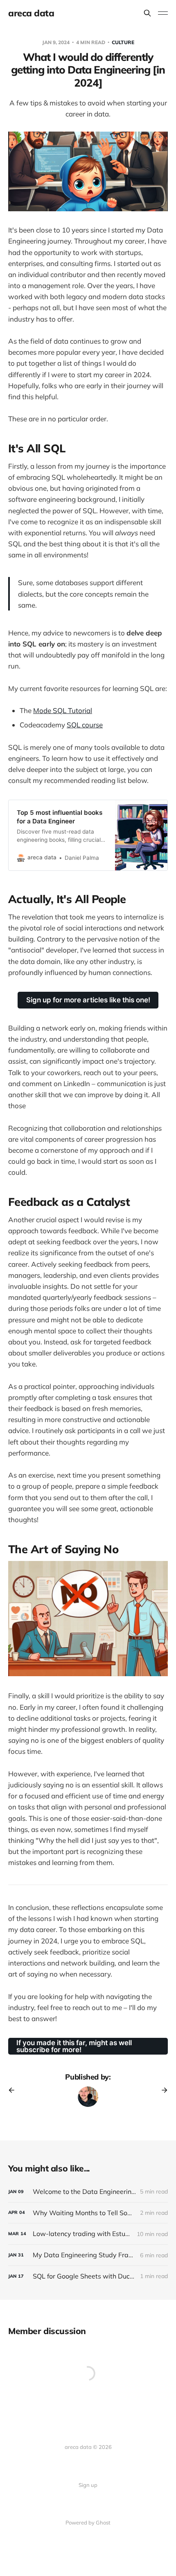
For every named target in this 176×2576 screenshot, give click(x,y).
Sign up (88, 2485)
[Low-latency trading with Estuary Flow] (88, 2234)
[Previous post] (14, 2090)
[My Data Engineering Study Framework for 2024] (88, 2255)
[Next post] (162, 2090)
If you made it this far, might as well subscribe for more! (74, 2046)
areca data (31, 13)
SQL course (85, 725)
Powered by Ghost (88, 2522)
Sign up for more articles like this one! (88, 1000)
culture (123, 42)
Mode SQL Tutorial (63, 710)
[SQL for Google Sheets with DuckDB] (88, 2276)
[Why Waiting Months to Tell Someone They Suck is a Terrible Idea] (88, 2213)
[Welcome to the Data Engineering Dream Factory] (88, 2192)
